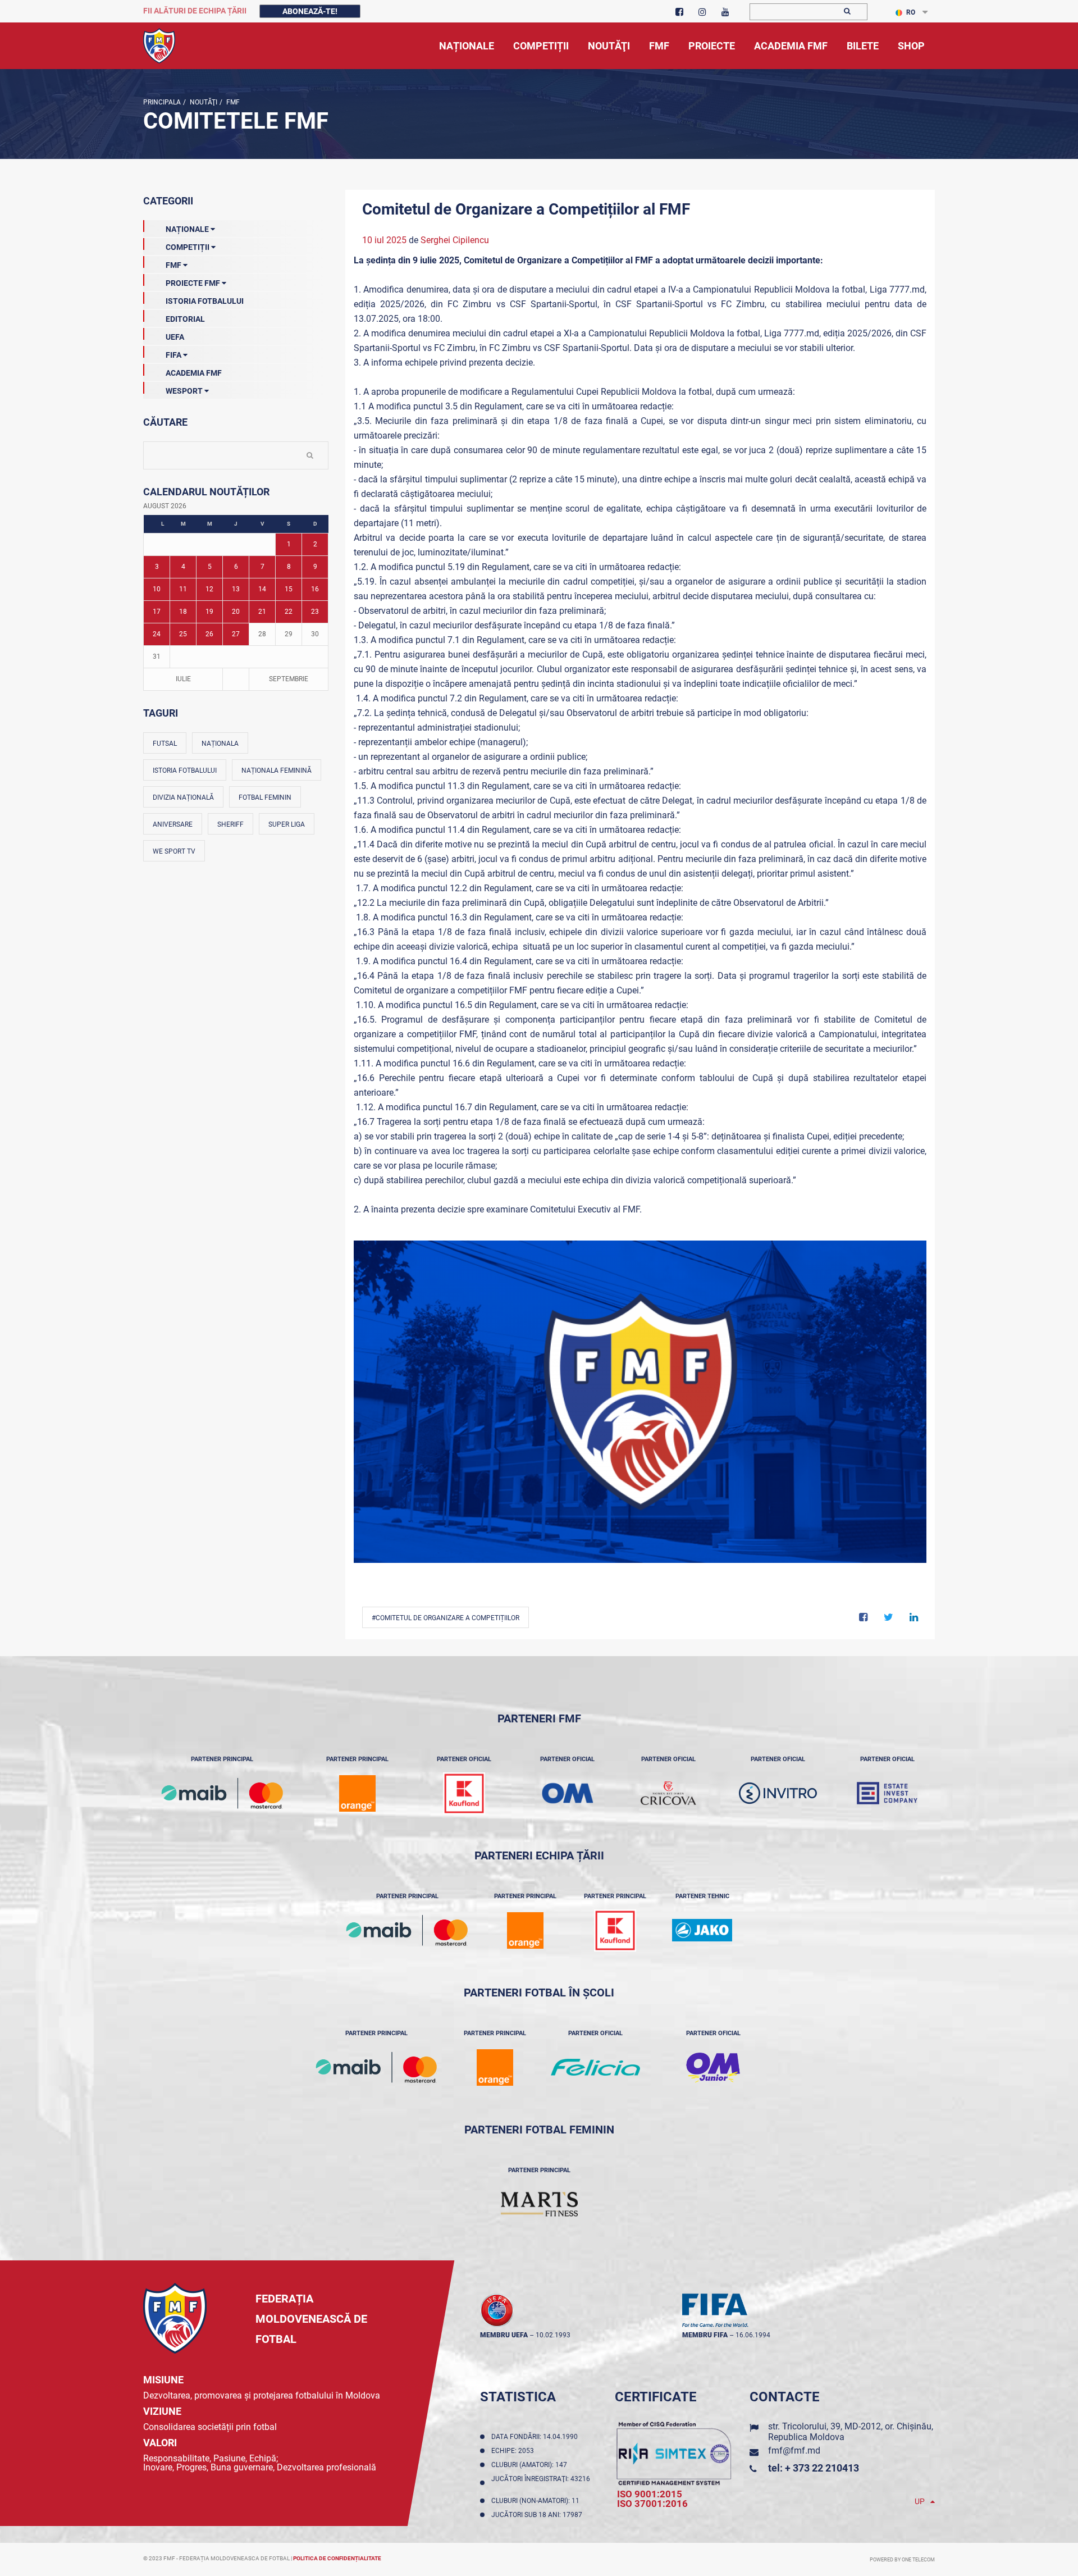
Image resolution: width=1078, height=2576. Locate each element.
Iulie (183, 679)
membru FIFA (705, 2335)
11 (183, 589)
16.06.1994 (753, 2335)
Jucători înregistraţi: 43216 (541, 2483)
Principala (162, 102)
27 (236, 634)
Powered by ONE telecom (902, 2560)
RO (911, 12)
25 (183, 634)
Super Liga (287, 824)
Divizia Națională (183, 797)
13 (236, 589)
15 (289, 589)
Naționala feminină (277, 770)
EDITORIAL (185, 319)
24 (157, 634)
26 (209, 634)
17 (157, 612)
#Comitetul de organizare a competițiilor (446, 1618)
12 (209, 589)
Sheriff (230, 824)
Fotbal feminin (265, 797)
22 (289, 612)
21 (262, 612)
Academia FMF (194, 373)
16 (315, 589)
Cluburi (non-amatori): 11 (537, 2501)
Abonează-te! (310, 11)
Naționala (220, 744)
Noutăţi (203, 102)
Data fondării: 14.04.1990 (536, 2437)
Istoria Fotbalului (205, 301)
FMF (232, 102)
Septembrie (289, 679)
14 (262, 589)
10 (157, 589)
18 (183, 612)
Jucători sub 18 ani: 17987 (538, 2515)
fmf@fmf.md (794, 2450)
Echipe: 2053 (514, 2451)
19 (209, 612)
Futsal (165, 744)
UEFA (175, 337)
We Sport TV (174, 851)
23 (315, 612)
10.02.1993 (553, 2335)
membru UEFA (504, 2335)
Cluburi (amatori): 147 (531, 2465)
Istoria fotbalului (185, 770)
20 (236, 612)
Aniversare (173, 824)
